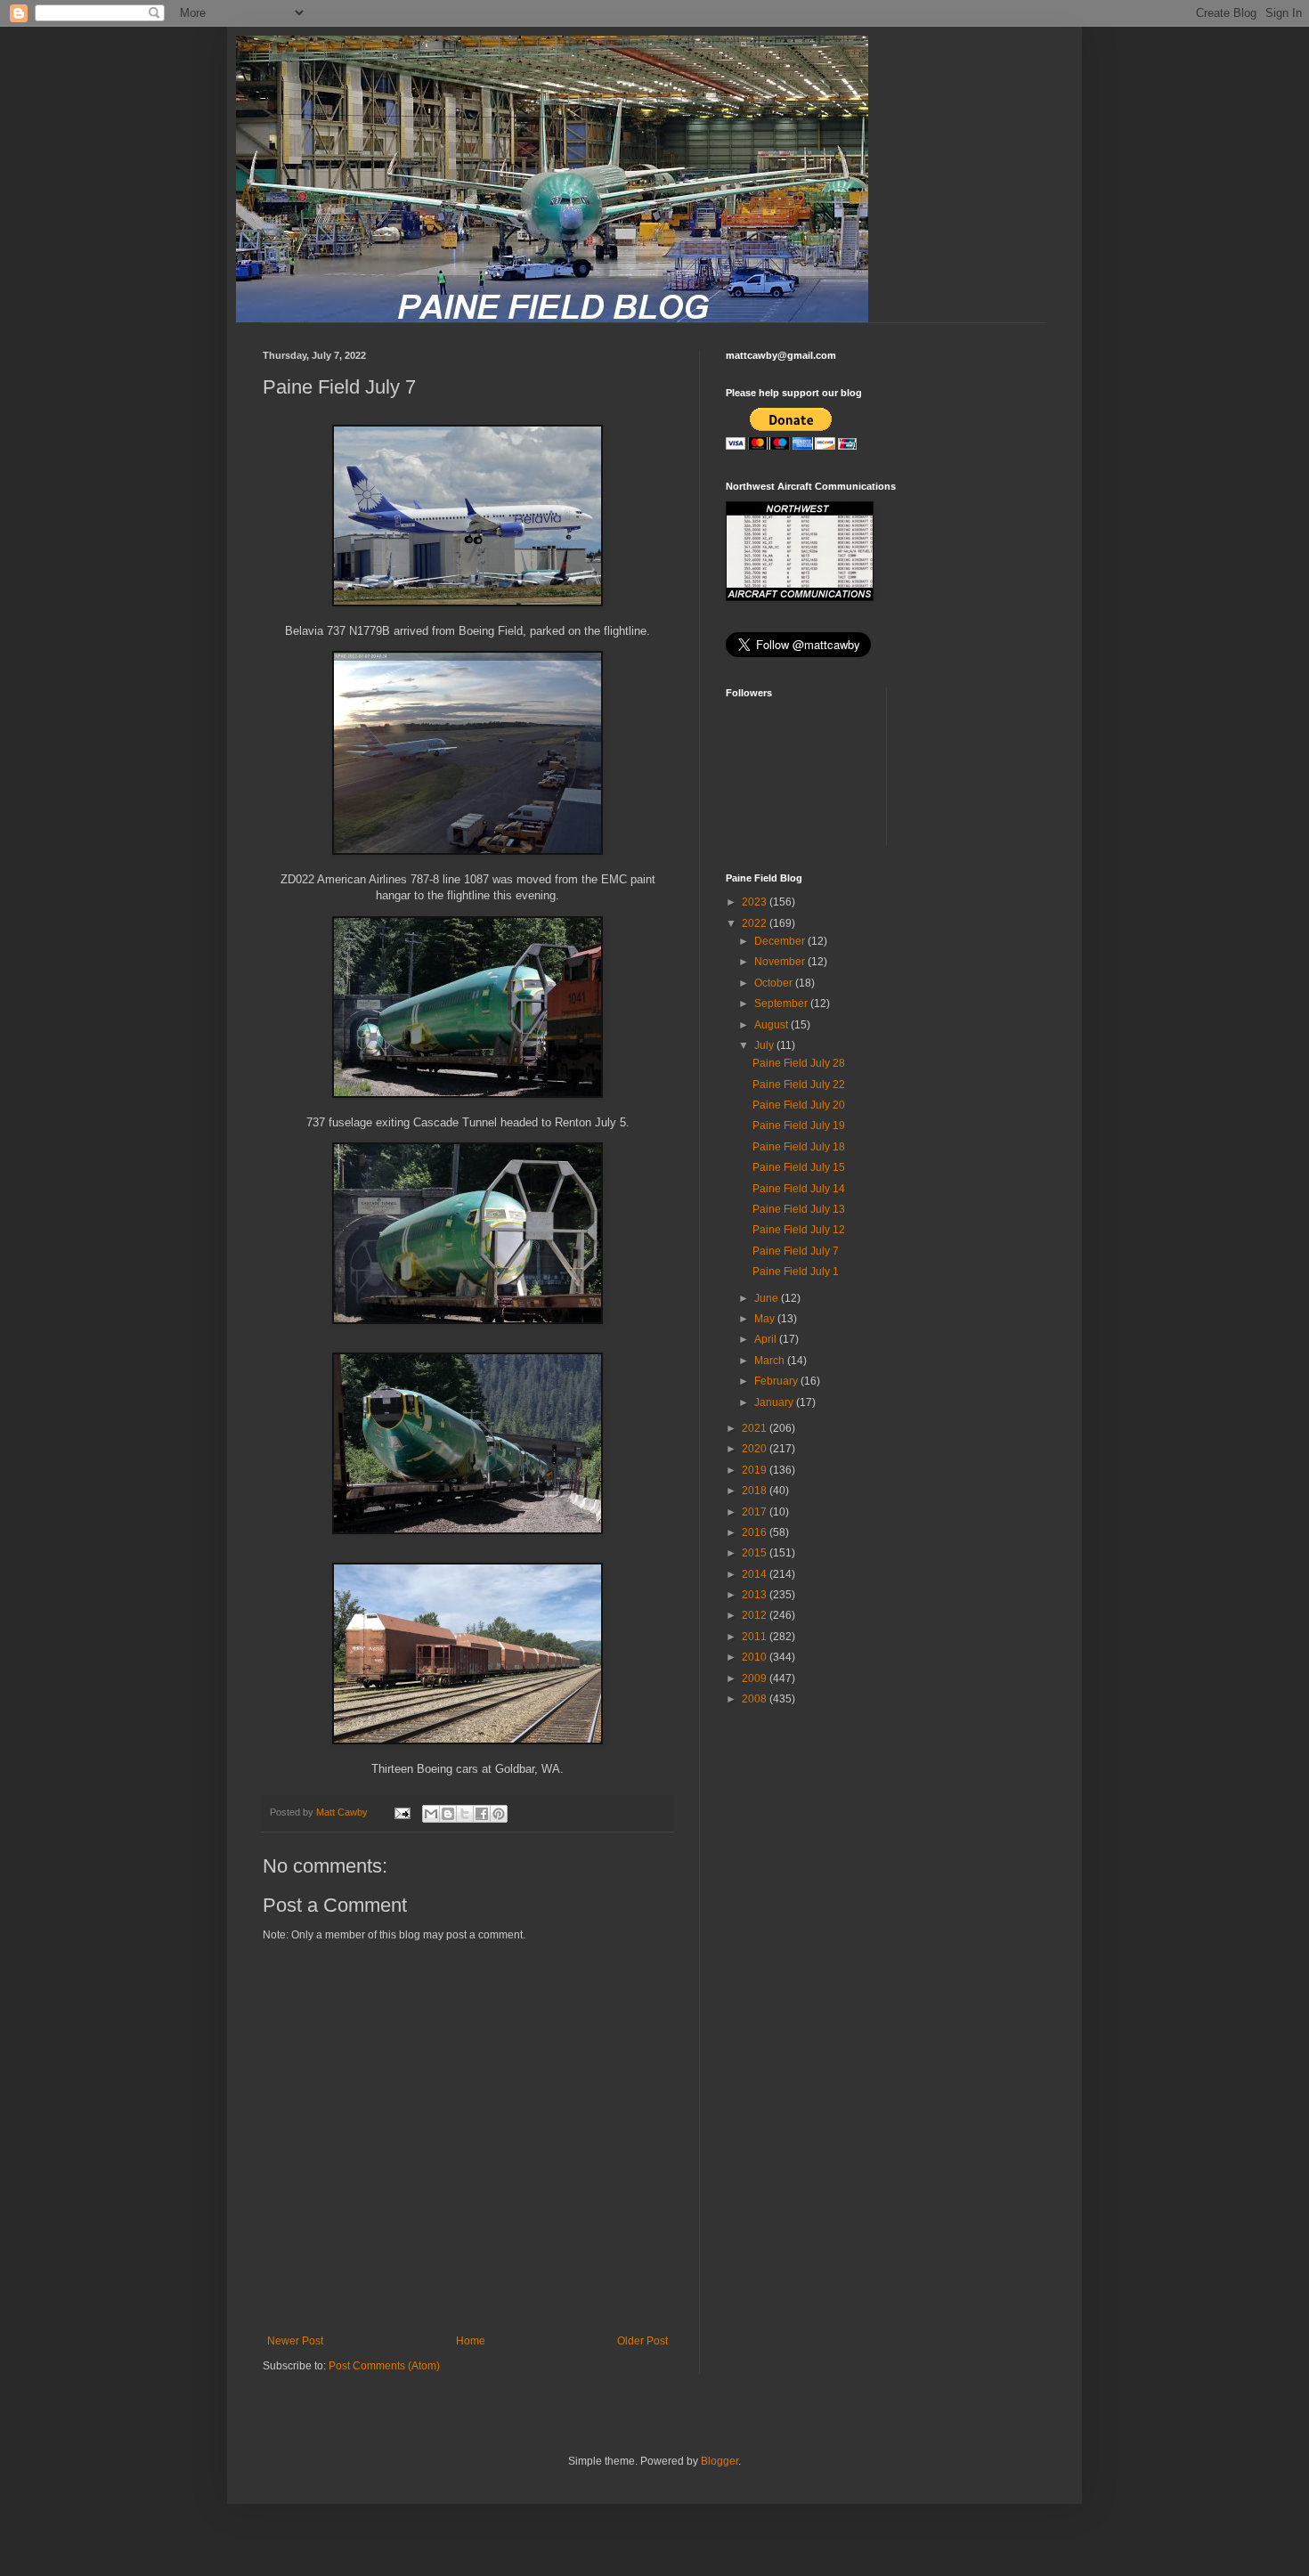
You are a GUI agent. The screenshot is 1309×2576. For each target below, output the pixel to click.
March (771, 1361)
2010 (756, 1657)
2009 (756, 1678)
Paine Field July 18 (799, 1147)
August (772, 1025)
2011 (756, 1637)
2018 (756, 1491)
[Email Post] (402, 1812)
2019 (756, 1470)
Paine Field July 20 (799, 1105)
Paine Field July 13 (799, 1209)
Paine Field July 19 (799, 1125)
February (777, 1381)
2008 (756, 1699)
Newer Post (295, 2341)
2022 (756, 923)
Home (471, 2341)
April (767, 1339)
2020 (756, 1449)
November (781, 962)
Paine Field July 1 (796, 1272)
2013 (756, 1595)
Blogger (720, 2461)
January (775, 1402)
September (782, 1004)
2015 (756, 1553)
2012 (756, 1615)
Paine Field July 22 (799, 1085)
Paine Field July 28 (799, 1063)
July (765, 1045)
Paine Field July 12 (799, 1230)
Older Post (642, 2341)
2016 (756, 1532)
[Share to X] (465, 1814)
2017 (756, 1512)
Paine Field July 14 (799, 1189)
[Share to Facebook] (482, 1814)
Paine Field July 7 (796, 1251)
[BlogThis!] (448, 1814)
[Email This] (431, 1814)
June (768, 1298)
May (766, 1319)
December (781, 941)
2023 (756, 902)
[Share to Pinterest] (499, 1814)
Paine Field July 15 (799, 1167)
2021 (756, 1428)
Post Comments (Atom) (384, 2366)
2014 (756, 1574)
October (775, 983)
